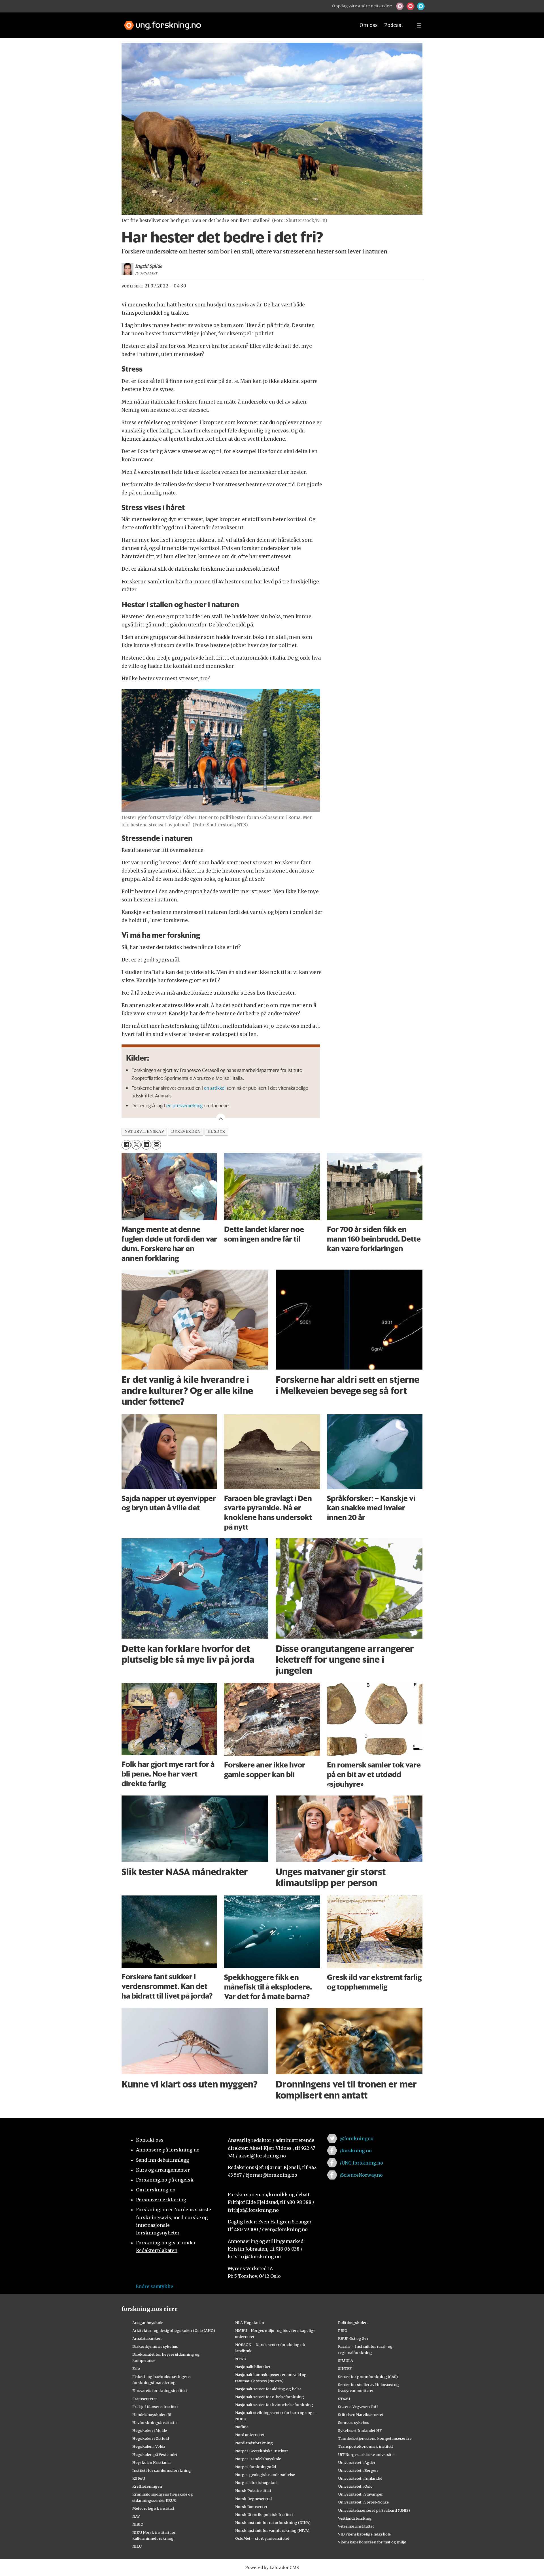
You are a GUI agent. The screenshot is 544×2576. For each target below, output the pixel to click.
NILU (137, 2546)
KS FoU (139, 2478)
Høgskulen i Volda (149, 2446)
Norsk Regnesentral (253, 2499)
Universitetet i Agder (357, 2462)
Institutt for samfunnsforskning (162, 2470)
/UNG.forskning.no (361, 2163)
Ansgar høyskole (148, 2323)
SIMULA (346, 2360)
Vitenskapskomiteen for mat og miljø (372, 2542)
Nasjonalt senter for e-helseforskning (270, 2397)
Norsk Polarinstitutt (253, 2490)
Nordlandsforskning (254, 2443)
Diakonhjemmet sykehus (155, 2346)
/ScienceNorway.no (361, 2175)
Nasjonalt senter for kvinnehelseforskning (274, 2405)
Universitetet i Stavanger (360, 2494)
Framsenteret (145, 2399)
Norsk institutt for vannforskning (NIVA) (272, 2530)
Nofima (242, 2427)
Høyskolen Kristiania (151, 2462)
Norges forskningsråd (256, 2467)
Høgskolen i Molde (150, 2430)
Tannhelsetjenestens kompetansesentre (375, 2438)
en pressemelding (184, 1105)
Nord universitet (250, 2435)
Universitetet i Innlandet (360, 2478)
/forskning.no (356, 2151)
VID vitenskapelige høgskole (364, 2534)
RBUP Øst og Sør (353, 2338)
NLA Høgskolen (250, 2323)
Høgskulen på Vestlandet (155, 2455)
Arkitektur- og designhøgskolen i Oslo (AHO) (174, 2330)
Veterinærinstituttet (356, 2526)
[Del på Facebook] (126, 1145)
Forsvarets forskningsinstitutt (160, 2391)
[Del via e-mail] (156, 1145)
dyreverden (186, 1132)
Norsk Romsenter (251, 2507)
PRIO (343, 2330)
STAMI (344, 2399)
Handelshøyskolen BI (152, 2415)
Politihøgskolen (353, 2323)
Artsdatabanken (147, 2338)
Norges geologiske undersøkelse (265, 2475)
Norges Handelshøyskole (258, 2459)
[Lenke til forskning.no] (234, 23)
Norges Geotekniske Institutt (262, 2451)
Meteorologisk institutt (153, 2508)
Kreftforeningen (147, 2486)
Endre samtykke (154, 2286)
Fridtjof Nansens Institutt (155, 2407)
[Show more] (221, 1118)
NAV (136, 2516)
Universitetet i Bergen (358, 2470)
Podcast (394, 25)
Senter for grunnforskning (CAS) (368, 2377)
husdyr (216, 1132)
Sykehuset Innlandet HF (360, 2430)
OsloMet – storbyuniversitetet (262, 2538)
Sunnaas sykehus (354, 2423)
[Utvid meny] (419, 25)
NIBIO (138, 2524)
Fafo (136, 2368)
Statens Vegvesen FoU (358, 2407)
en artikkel (215, 1088)
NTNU (241, 2359)
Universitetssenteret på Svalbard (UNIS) (374, 2510)
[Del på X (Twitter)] (136, 1145)
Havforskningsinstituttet (155, 2423)
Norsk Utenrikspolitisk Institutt (264, 2515)
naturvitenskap (144, 1132)
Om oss (369, 25)
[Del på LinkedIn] (146, 1145)
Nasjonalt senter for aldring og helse (268, 2389)
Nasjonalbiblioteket (253, 2367)
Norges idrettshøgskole (257, 2483)
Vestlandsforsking (355, 2518)
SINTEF (345, 2368)
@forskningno (357, 2138)
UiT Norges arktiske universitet (366, 2455)
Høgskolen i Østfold (151, 2438)
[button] (400, 6)
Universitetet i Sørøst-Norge (363, 2502)
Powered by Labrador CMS (272, 2568)
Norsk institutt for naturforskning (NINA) (273, 2522)
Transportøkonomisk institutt (366, 2446)
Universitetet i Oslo (355, 2486)
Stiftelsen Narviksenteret (361, 2415)
